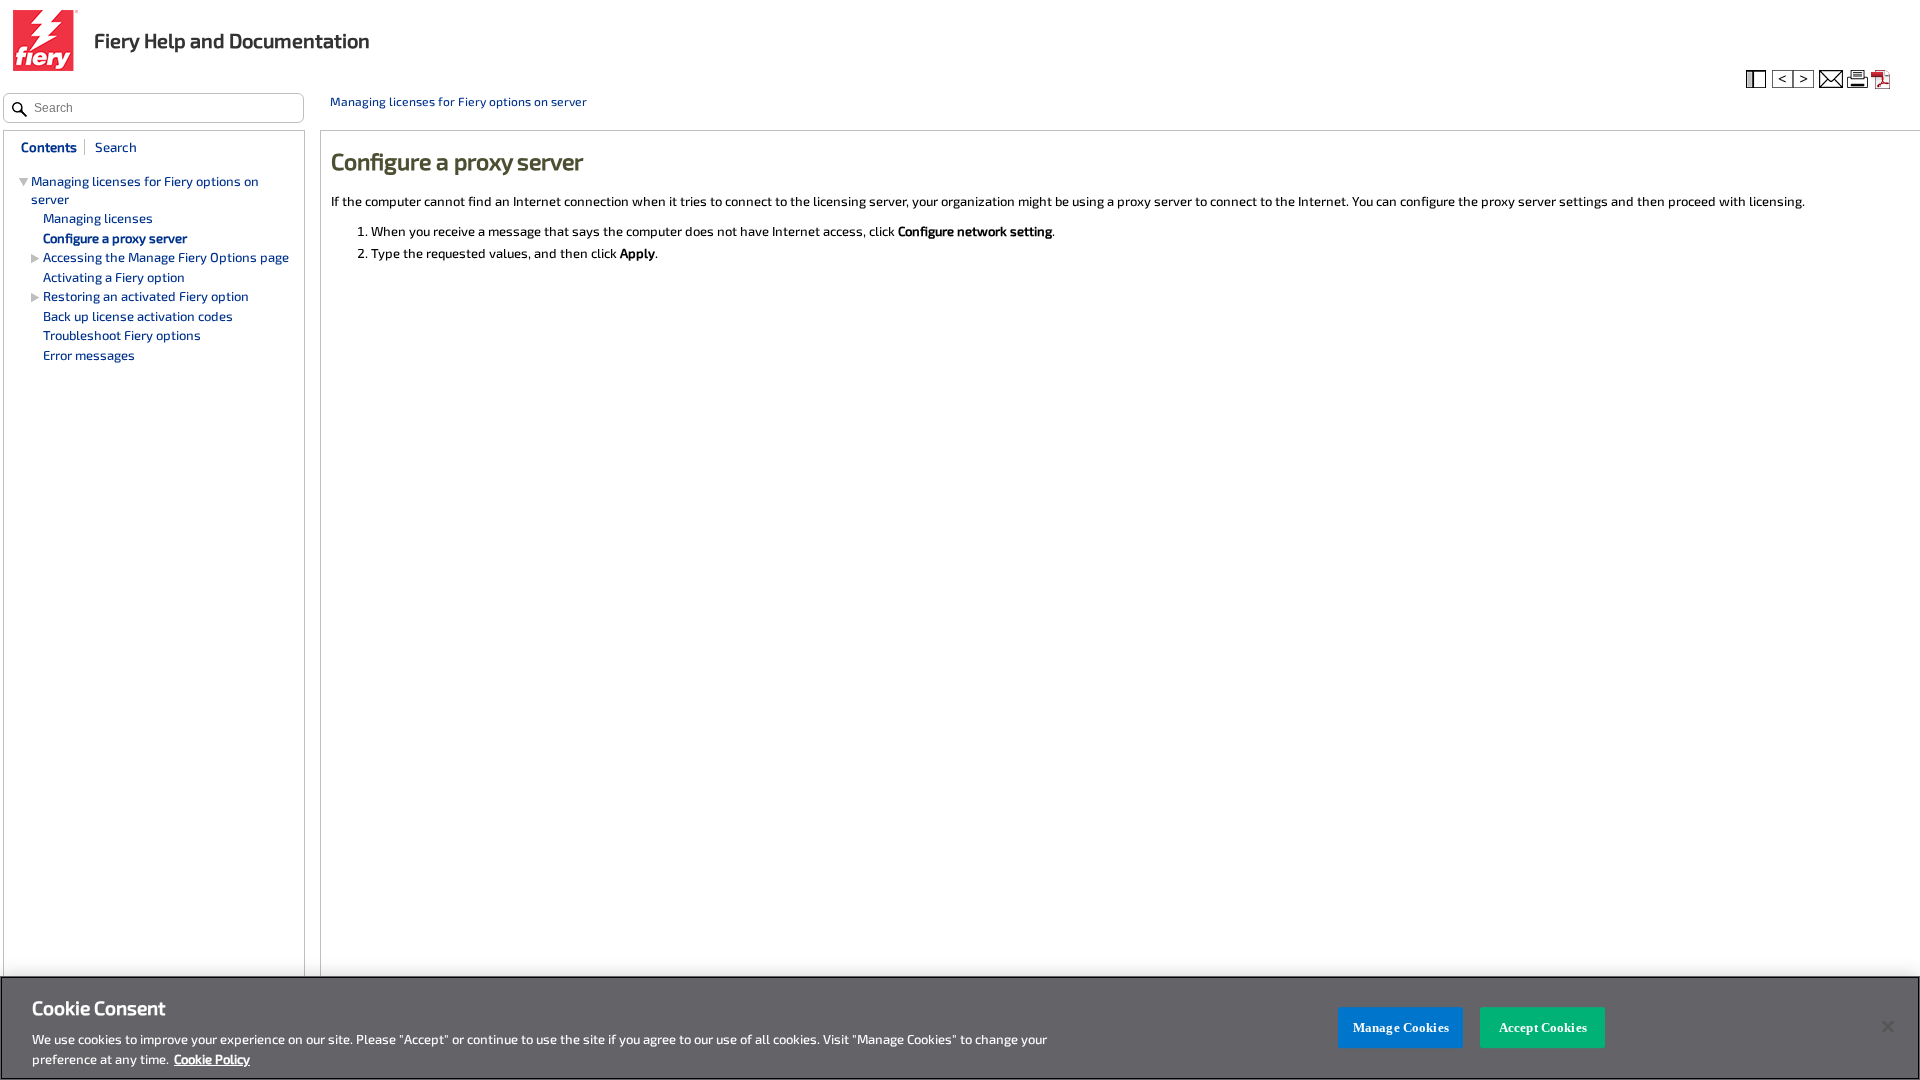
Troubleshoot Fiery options (122, 335)
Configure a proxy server (115, 238)
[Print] (1859, 80)
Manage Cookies (1401, 1027)
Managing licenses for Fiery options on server (458, 101)
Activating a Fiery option (114, 277)
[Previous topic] (1782, 80)
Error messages (89, 355)
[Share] (1831, 80)
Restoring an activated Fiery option (146, 296)
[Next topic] (1805, 80)
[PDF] (1883, 80)
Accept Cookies (1543, 1027)
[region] (960, 1028)
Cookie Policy (212, 1059)
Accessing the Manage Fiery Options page (166, 257)
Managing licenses (98, 218)
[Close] (1888, 1027)
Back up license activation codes (138, 316)
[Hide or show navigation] (1758, 80)
